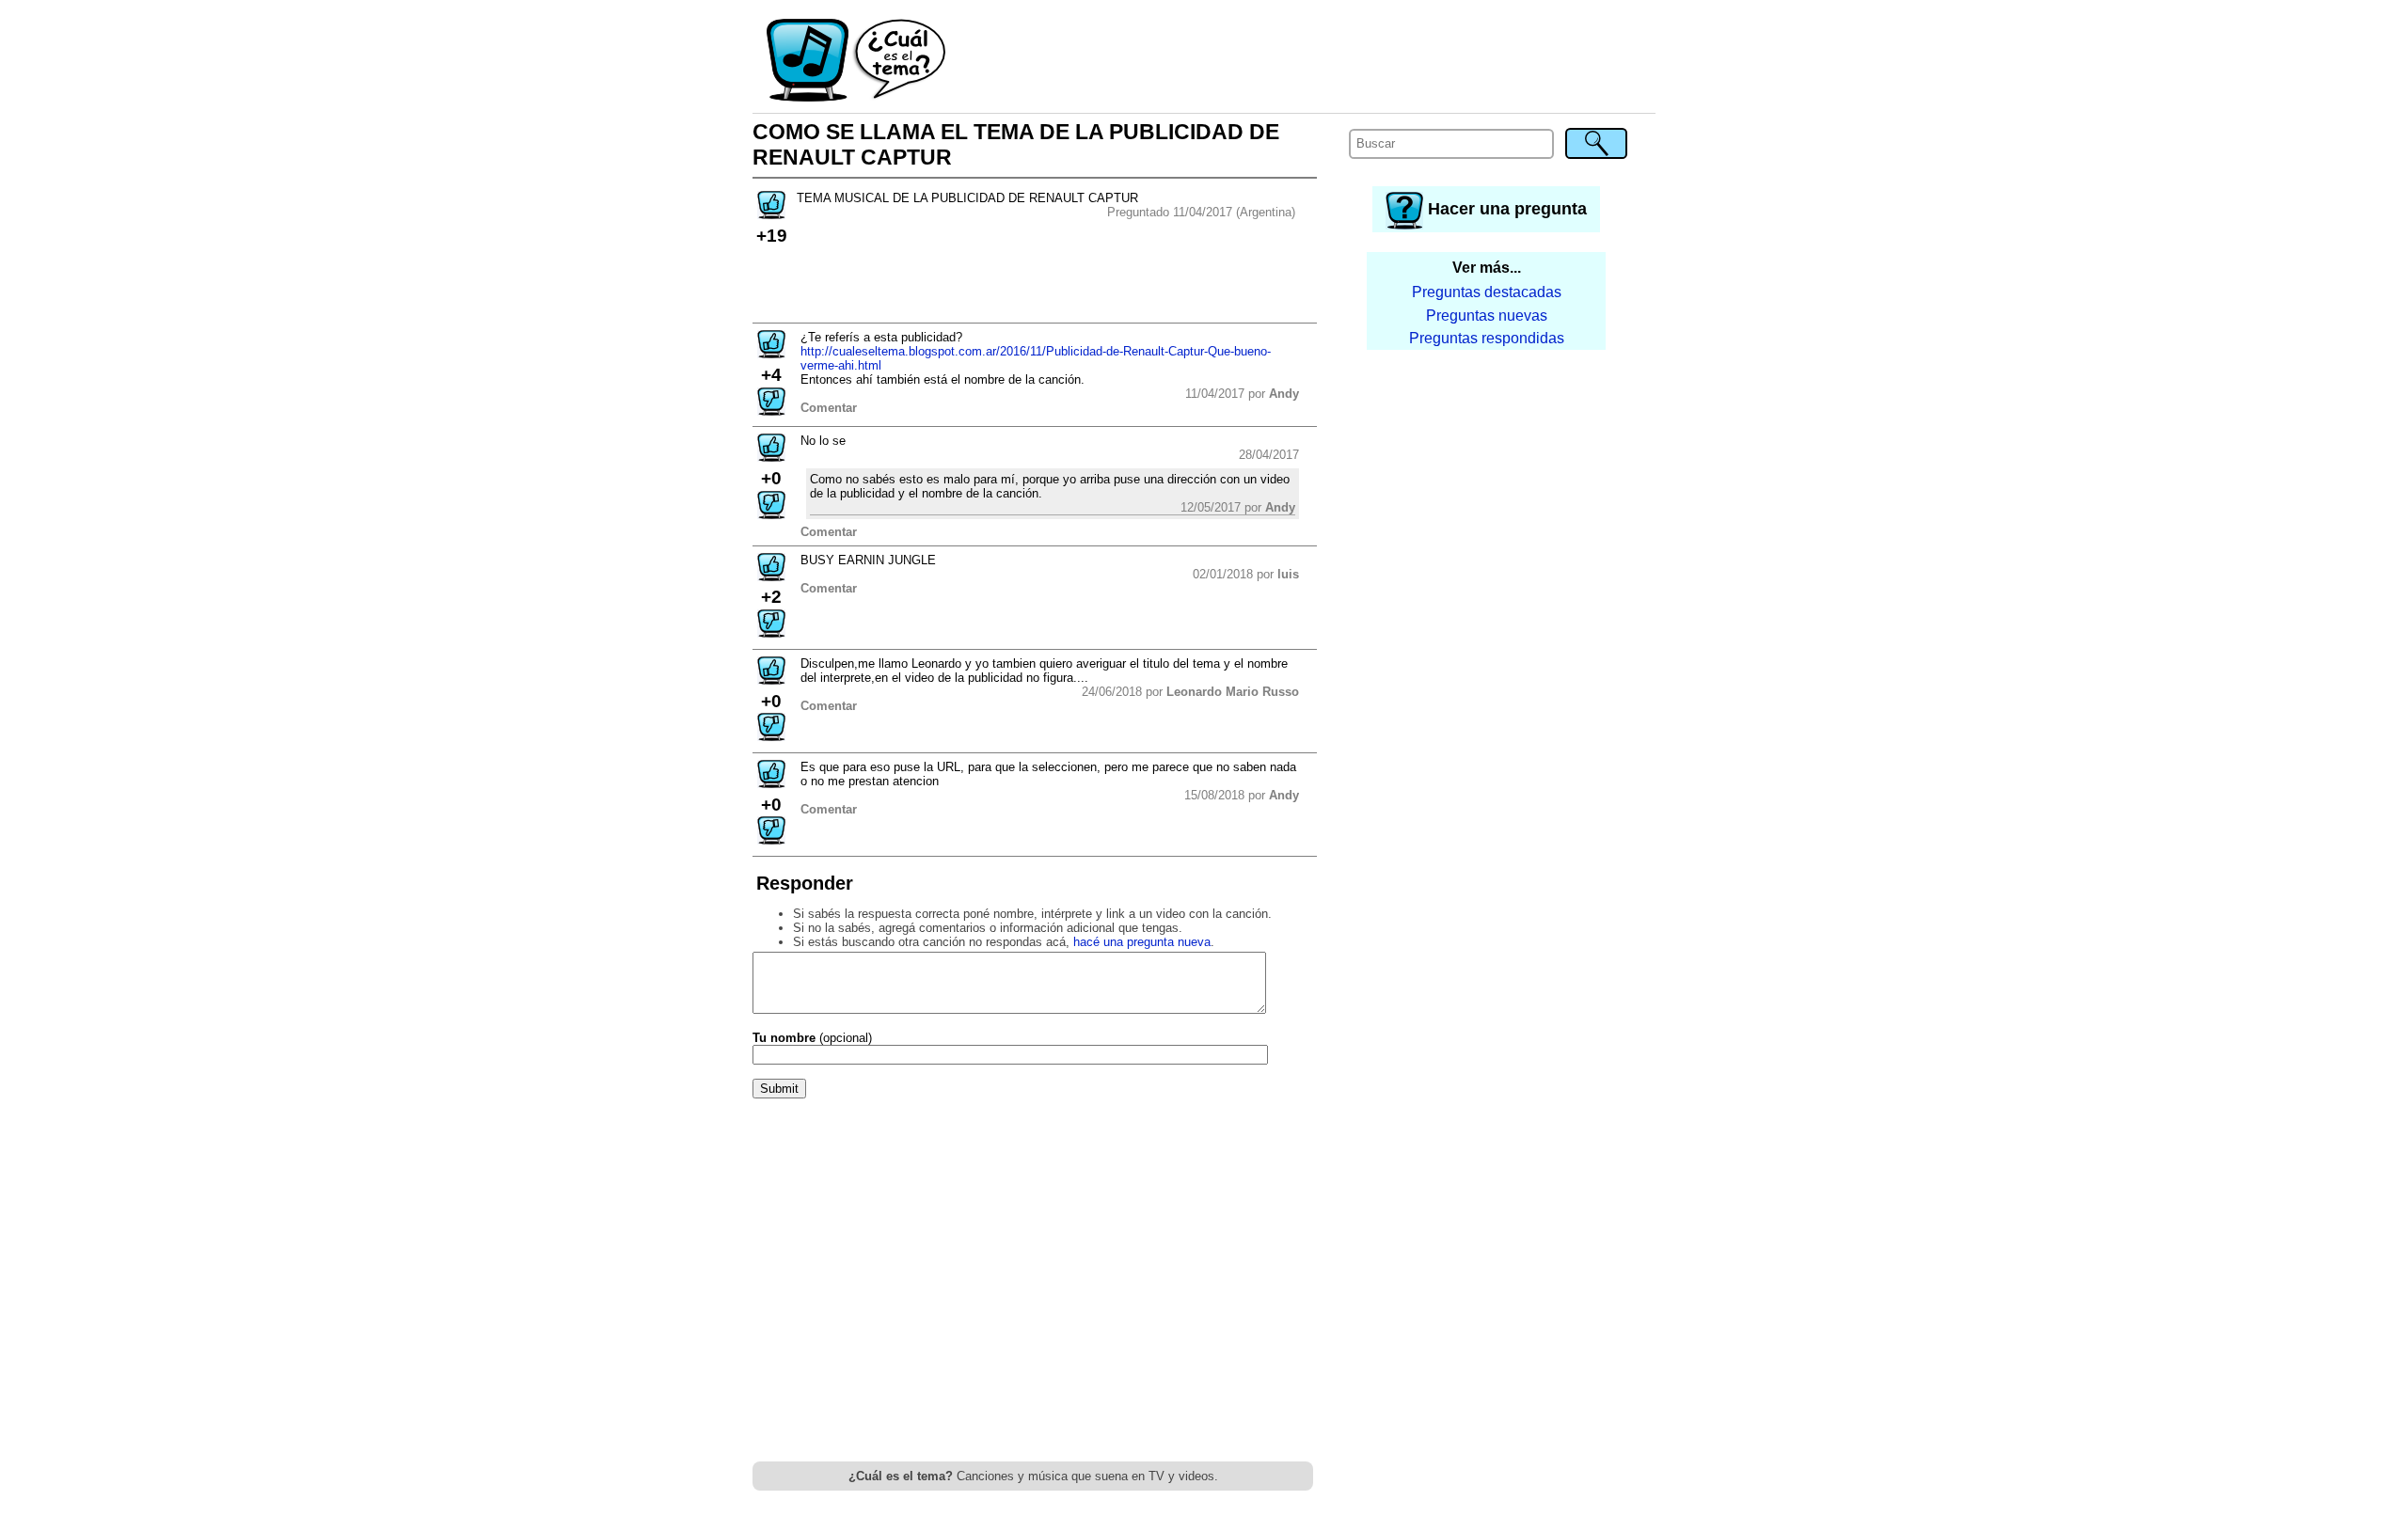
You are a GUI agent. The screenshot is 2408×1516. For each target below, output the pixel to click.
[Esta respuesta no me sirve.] (771, 410)
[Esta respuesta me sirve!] (771, 352)
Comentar (829, 408)
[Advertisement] (1302, 61)
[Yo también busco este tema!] (771, 213)
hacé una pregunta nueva (1142, 942)
